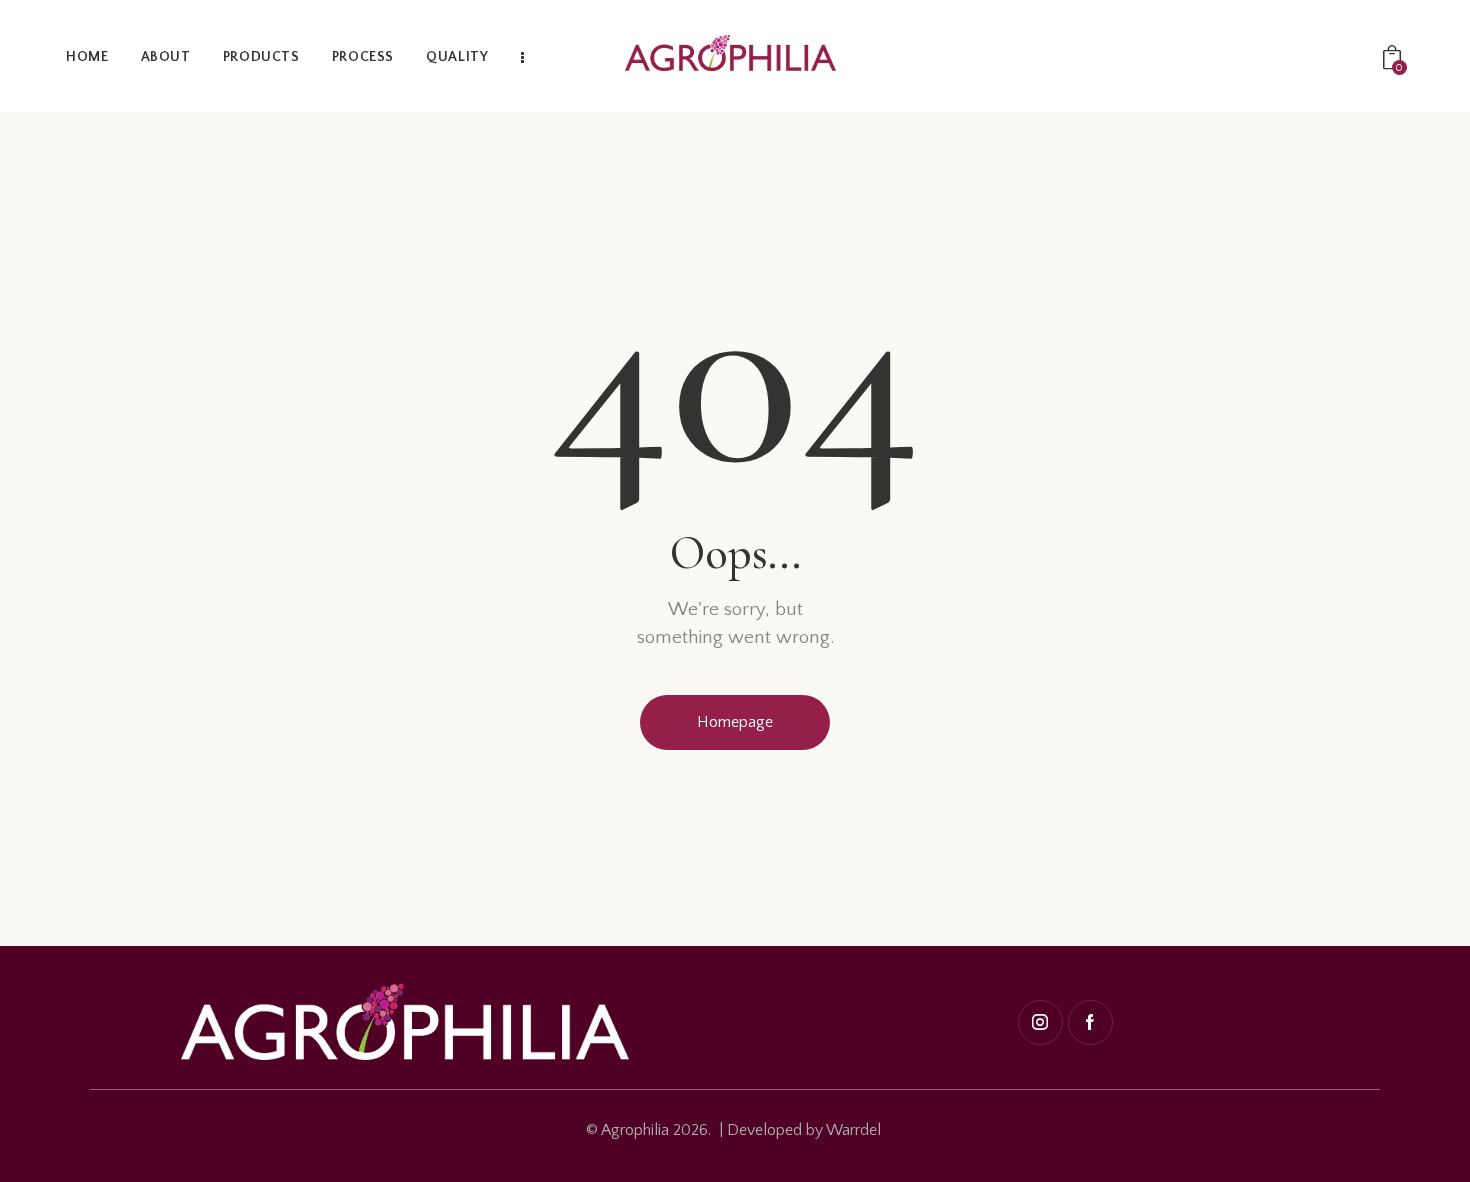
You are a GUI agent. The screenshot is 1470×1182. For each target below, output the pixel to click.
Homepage (735, 722)
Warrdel (853, 1130)
